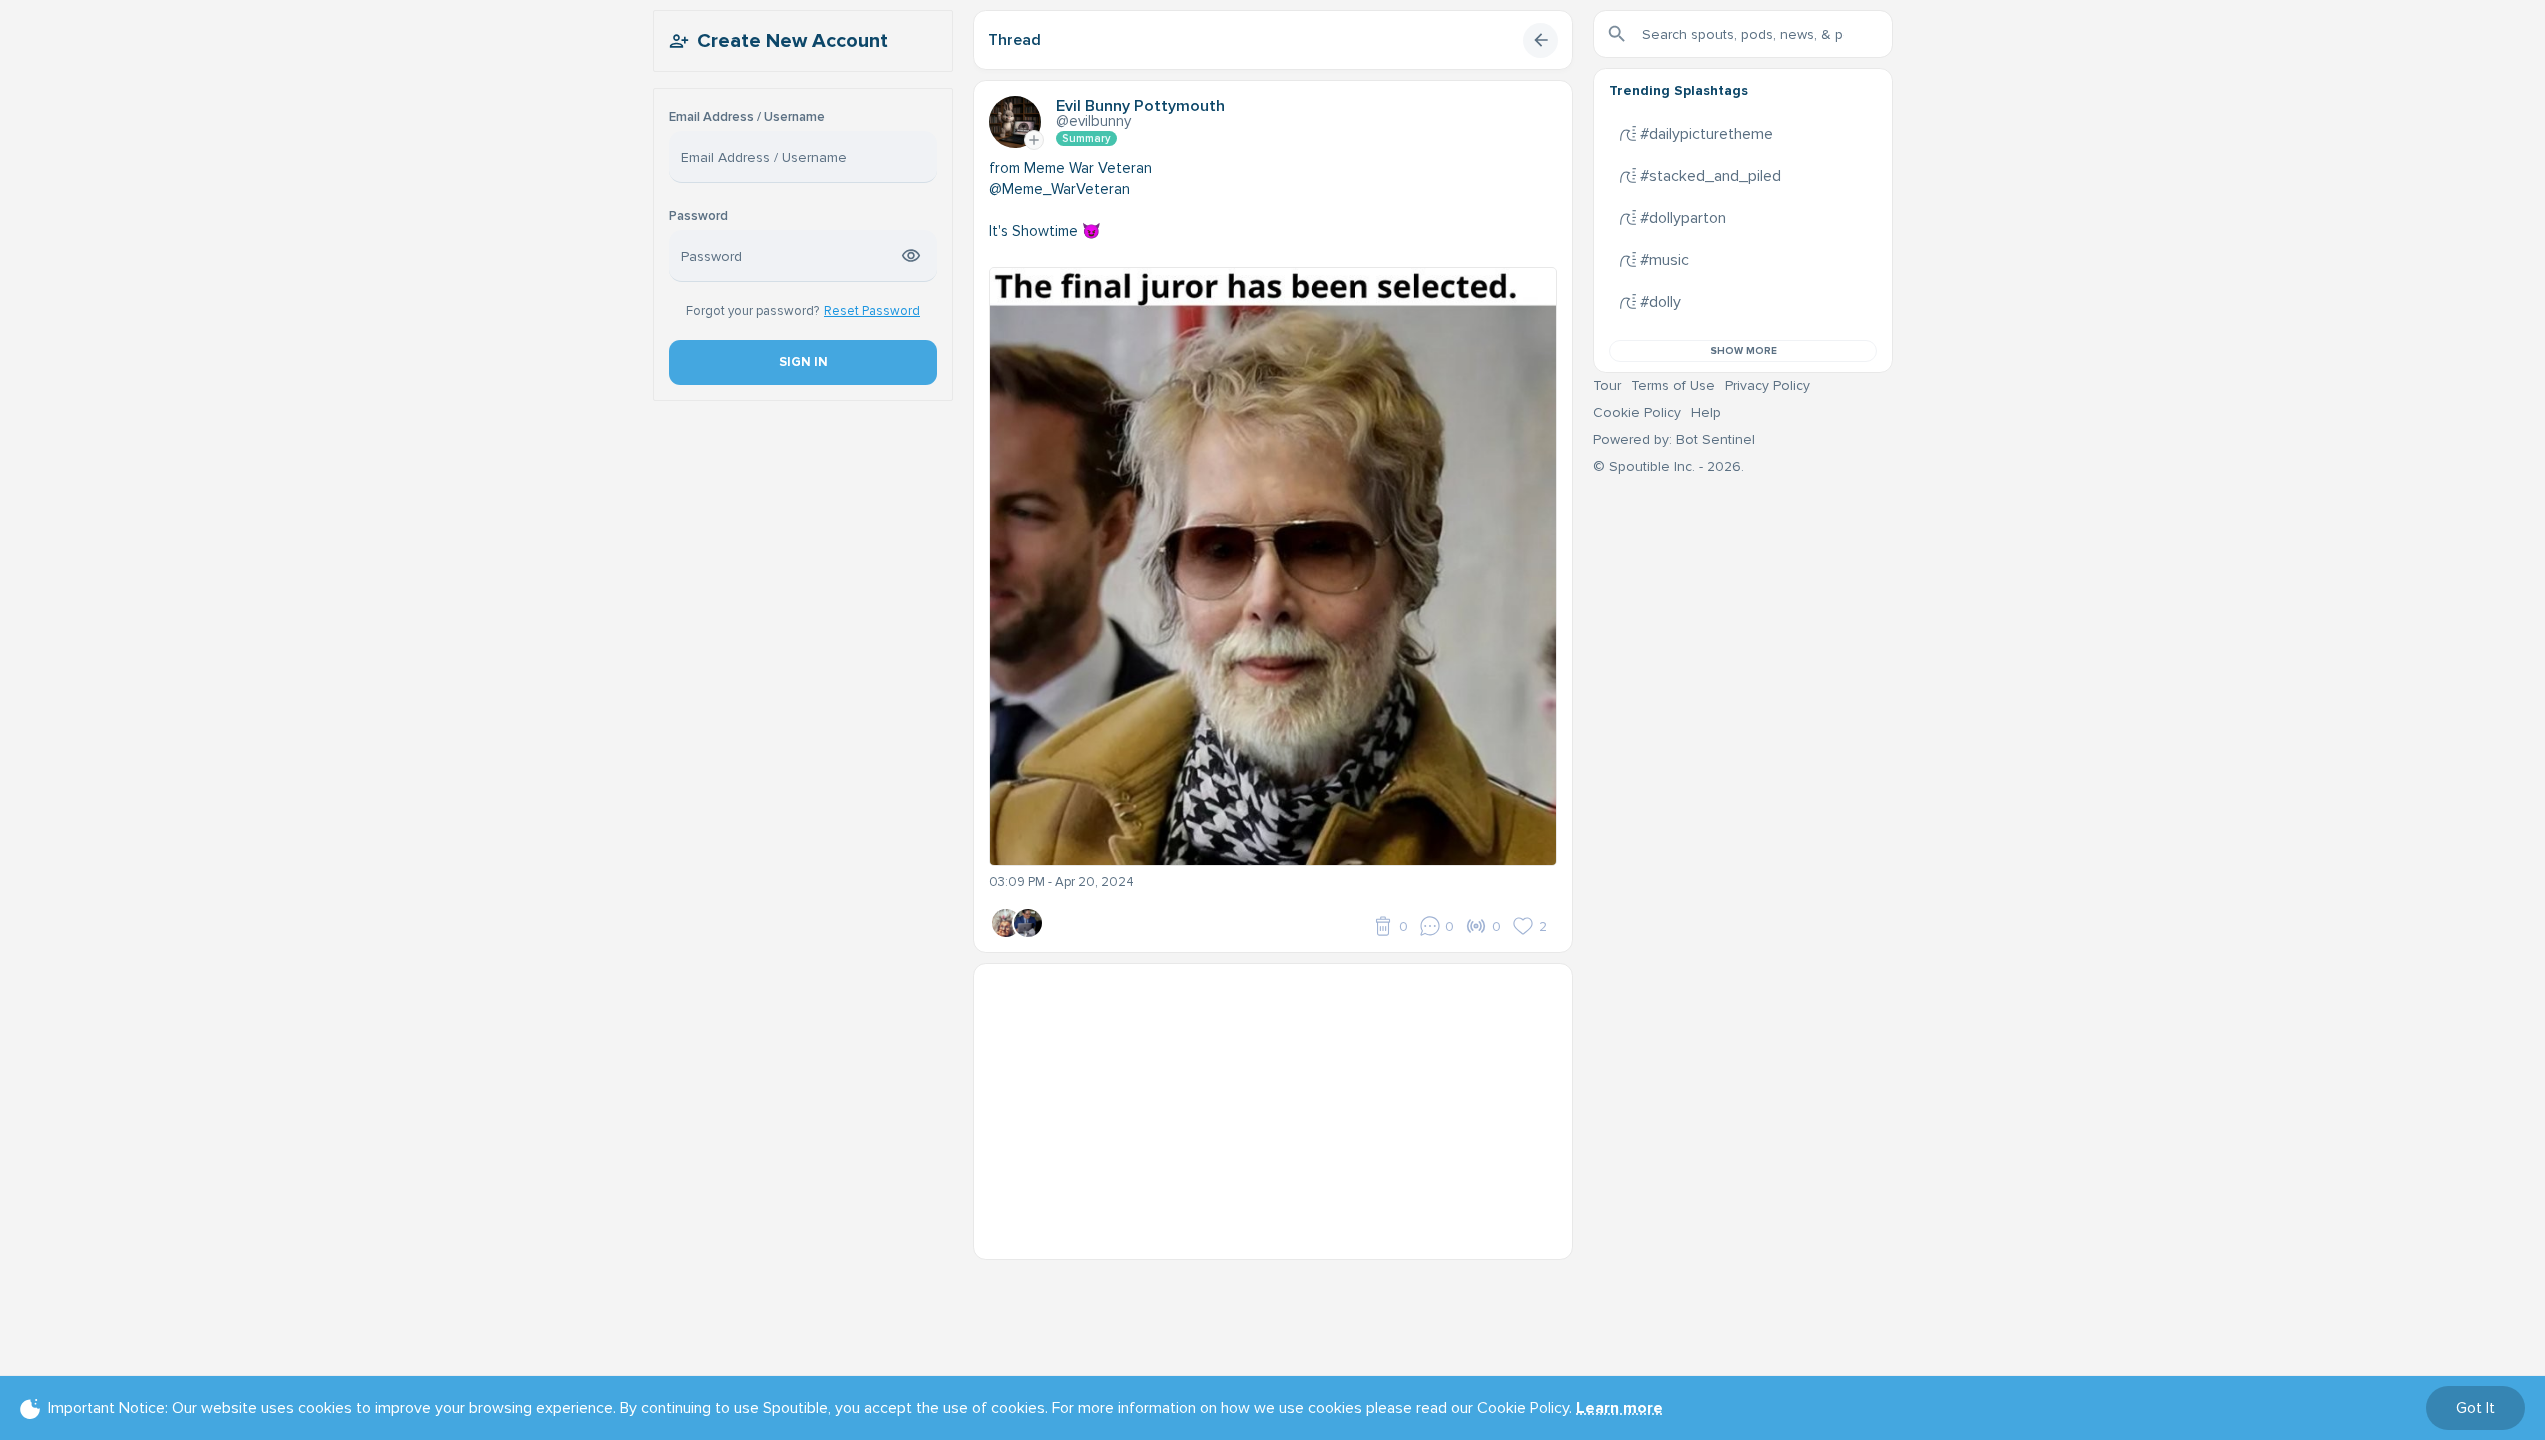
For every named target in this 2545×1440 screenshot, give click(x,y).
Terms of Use (1673, 385)
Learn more (1619, 1408)
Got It (2475, 1408)
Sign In (802, 362)
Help (1706, 412)
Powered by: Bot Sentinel (1674, 439)
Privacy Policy (1767, 385)
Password (698, 216)
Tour (1607, 385)
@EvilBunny (1093, 121)
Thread (1014, 40)
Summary (1086, 138)
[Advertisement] (1273, 1104)
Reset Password (872, 311)
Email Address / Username (747, 117)
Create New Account (792, 41)
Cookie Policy (1637, 412)
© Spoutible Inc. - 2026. (1668, 466)
